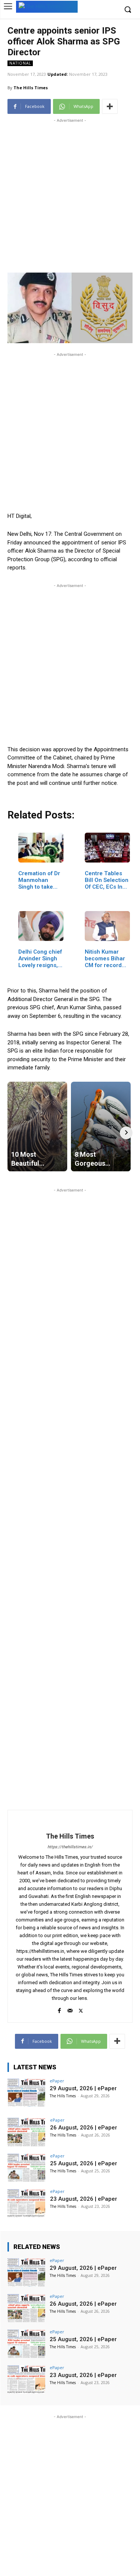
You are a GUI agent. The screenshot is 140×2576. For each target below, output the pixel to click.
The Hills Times (31, 88)
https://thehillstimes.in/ (70, 1847)
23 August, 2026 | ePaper (84, 2199)
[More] (110, 106)
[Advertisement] (70, 194)
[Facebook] (59, 2009)
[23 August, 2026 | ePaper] (26, 2203)
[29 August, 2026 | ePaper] (26, 2093)
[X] (81, 2009)
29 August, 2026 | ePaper (83, 2088)
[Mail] (70, 2009)
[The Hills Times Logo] (47, 6)
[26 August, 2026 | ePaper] (26, 2132)
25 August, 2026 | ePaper (84, 2163)
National (20, 63)
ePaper (57, 2081)
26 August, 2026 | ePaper (84, 2128)
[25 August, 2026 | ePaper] (26, 2168)
